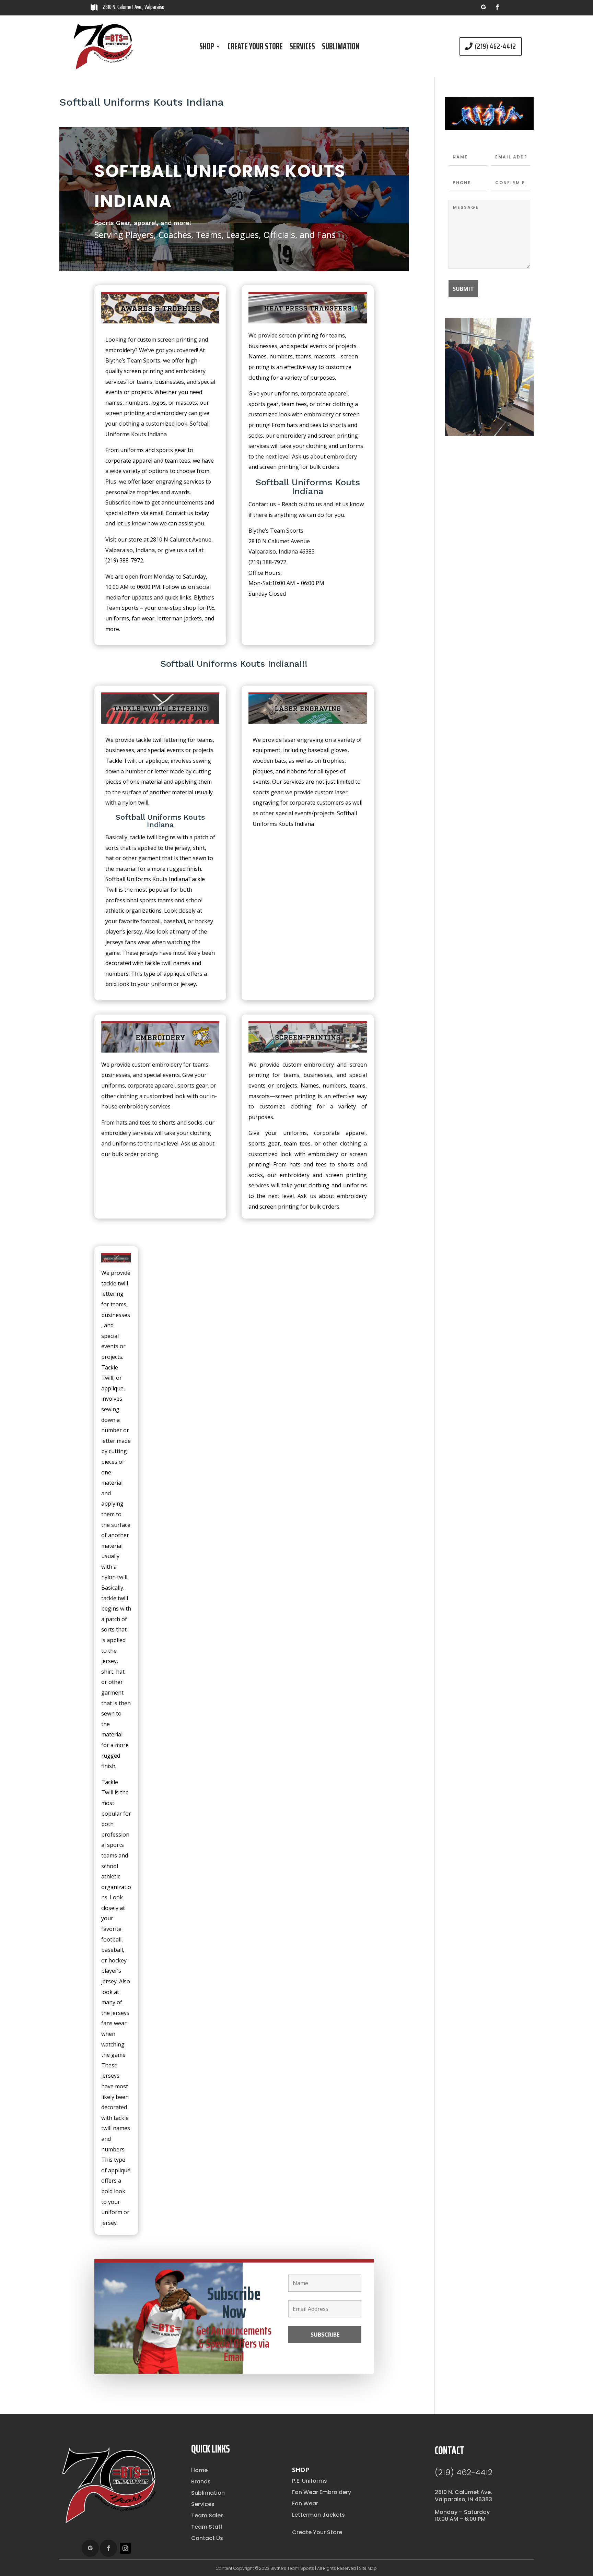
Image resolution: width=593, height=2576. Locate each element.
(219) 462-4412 (496, 46)
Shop (207, 48)
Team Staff (207, 2527)
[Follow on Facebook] (497, 7)
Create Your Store (255, 48)
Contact (450, 2450)
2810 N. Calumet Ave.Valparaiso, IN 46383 (463, 2496)
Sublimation (341, 48)
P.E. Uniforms (310, 2481)
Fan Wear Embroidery (322, 2492)
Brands (201, 2482)
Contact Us (207, 2538)
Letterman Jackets (318, 2515)
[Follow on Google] (484, 7)
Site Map (368, 2568)
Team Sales (207, 2515)
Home (199, 2470)
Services (302, 48)
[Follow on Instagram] (125, 2548)
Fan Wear (305, 2503)
